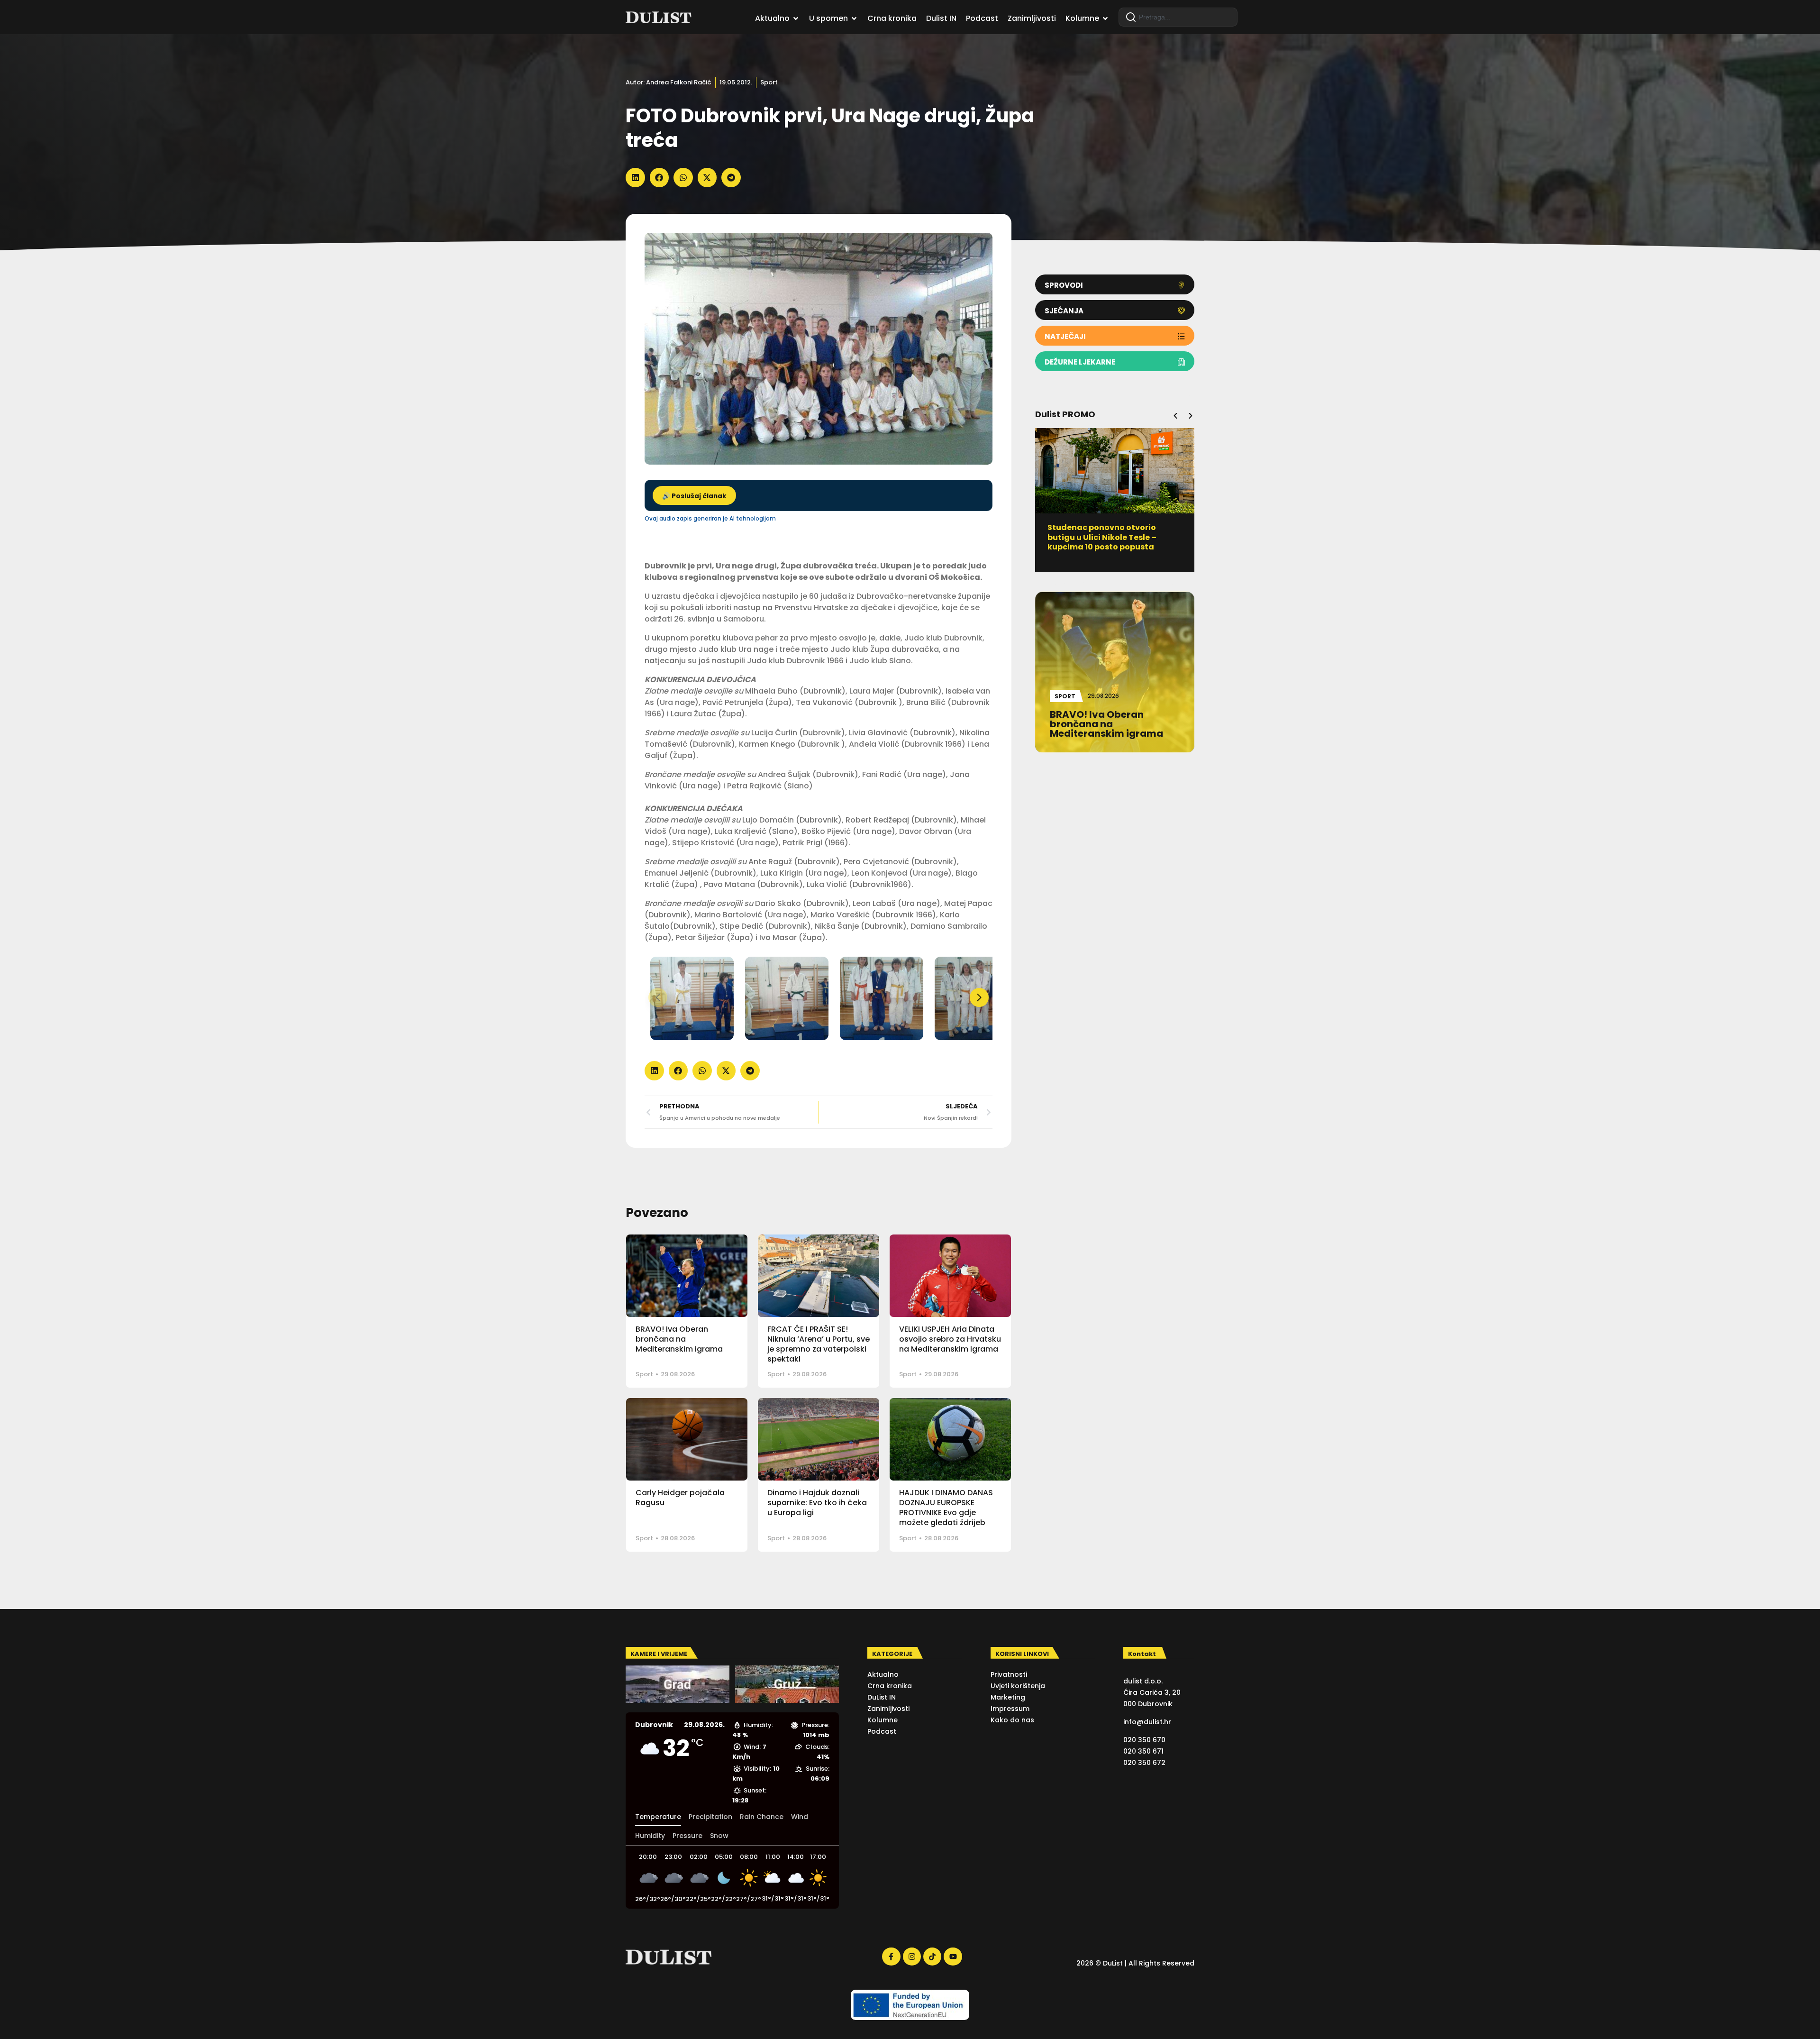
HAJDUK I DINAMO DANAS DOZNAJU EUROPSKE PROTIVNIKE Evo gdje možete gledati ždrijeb (946, 1507)
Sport (769, 82)
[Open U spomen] (854, 18)
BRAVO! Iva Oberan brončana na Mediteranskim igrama (679, 1339)
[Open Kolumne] (1105, 18)
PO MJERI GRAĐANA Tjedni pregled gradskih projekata (1104, 532)
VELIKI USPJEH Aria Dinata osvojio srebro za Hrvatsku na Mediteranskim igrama (950, 1339)
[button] (635, 178)
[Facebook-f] (891, 1957)
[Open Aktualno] (796, 18)
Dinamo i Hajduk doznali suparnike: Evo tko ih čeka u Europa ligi (817, 1503)
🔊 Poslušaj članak (694, 496)
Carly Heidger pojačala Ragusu (680, 1498)
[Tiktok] (932, 1957)
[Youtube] (953, 1957)
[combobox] (1178, 17)
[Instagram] (912, 1957)
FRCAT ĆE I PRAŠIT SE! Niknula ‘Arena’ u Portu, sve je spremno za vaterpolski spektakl (819, 1344)
